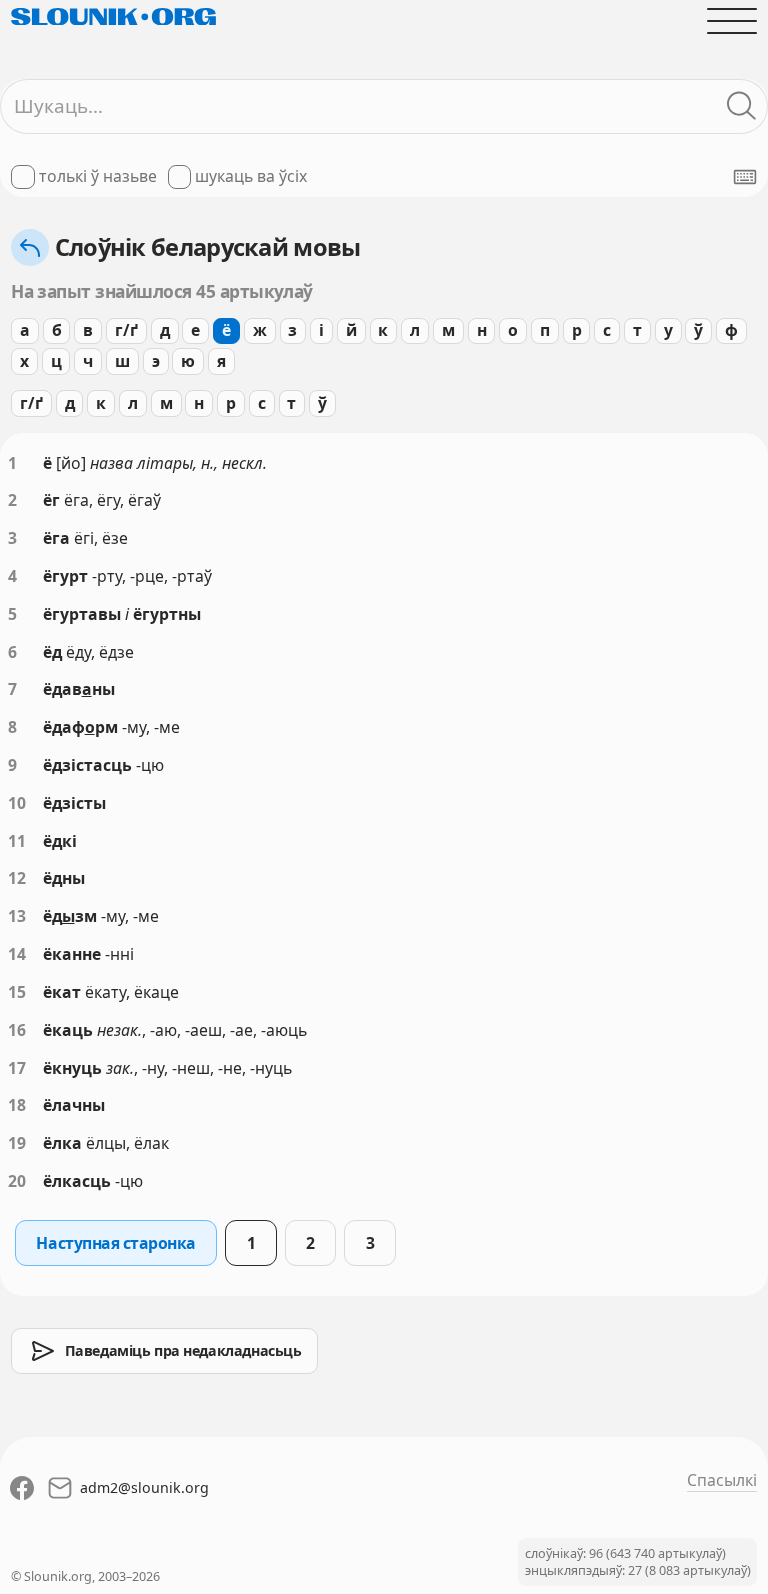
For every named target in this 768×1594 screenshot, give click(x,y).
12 (17, 878)
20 (17, 1181)
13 (17, 916)
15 (17, 992)
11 (17, 841)
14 (17, 954)
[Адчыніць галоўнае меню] (732, 21)
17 (17, 1068)
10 (17, 803)
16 (17, 1030)
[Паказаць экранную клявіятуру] (745, 177)
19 (17, 1143)
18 (17, 1105)
